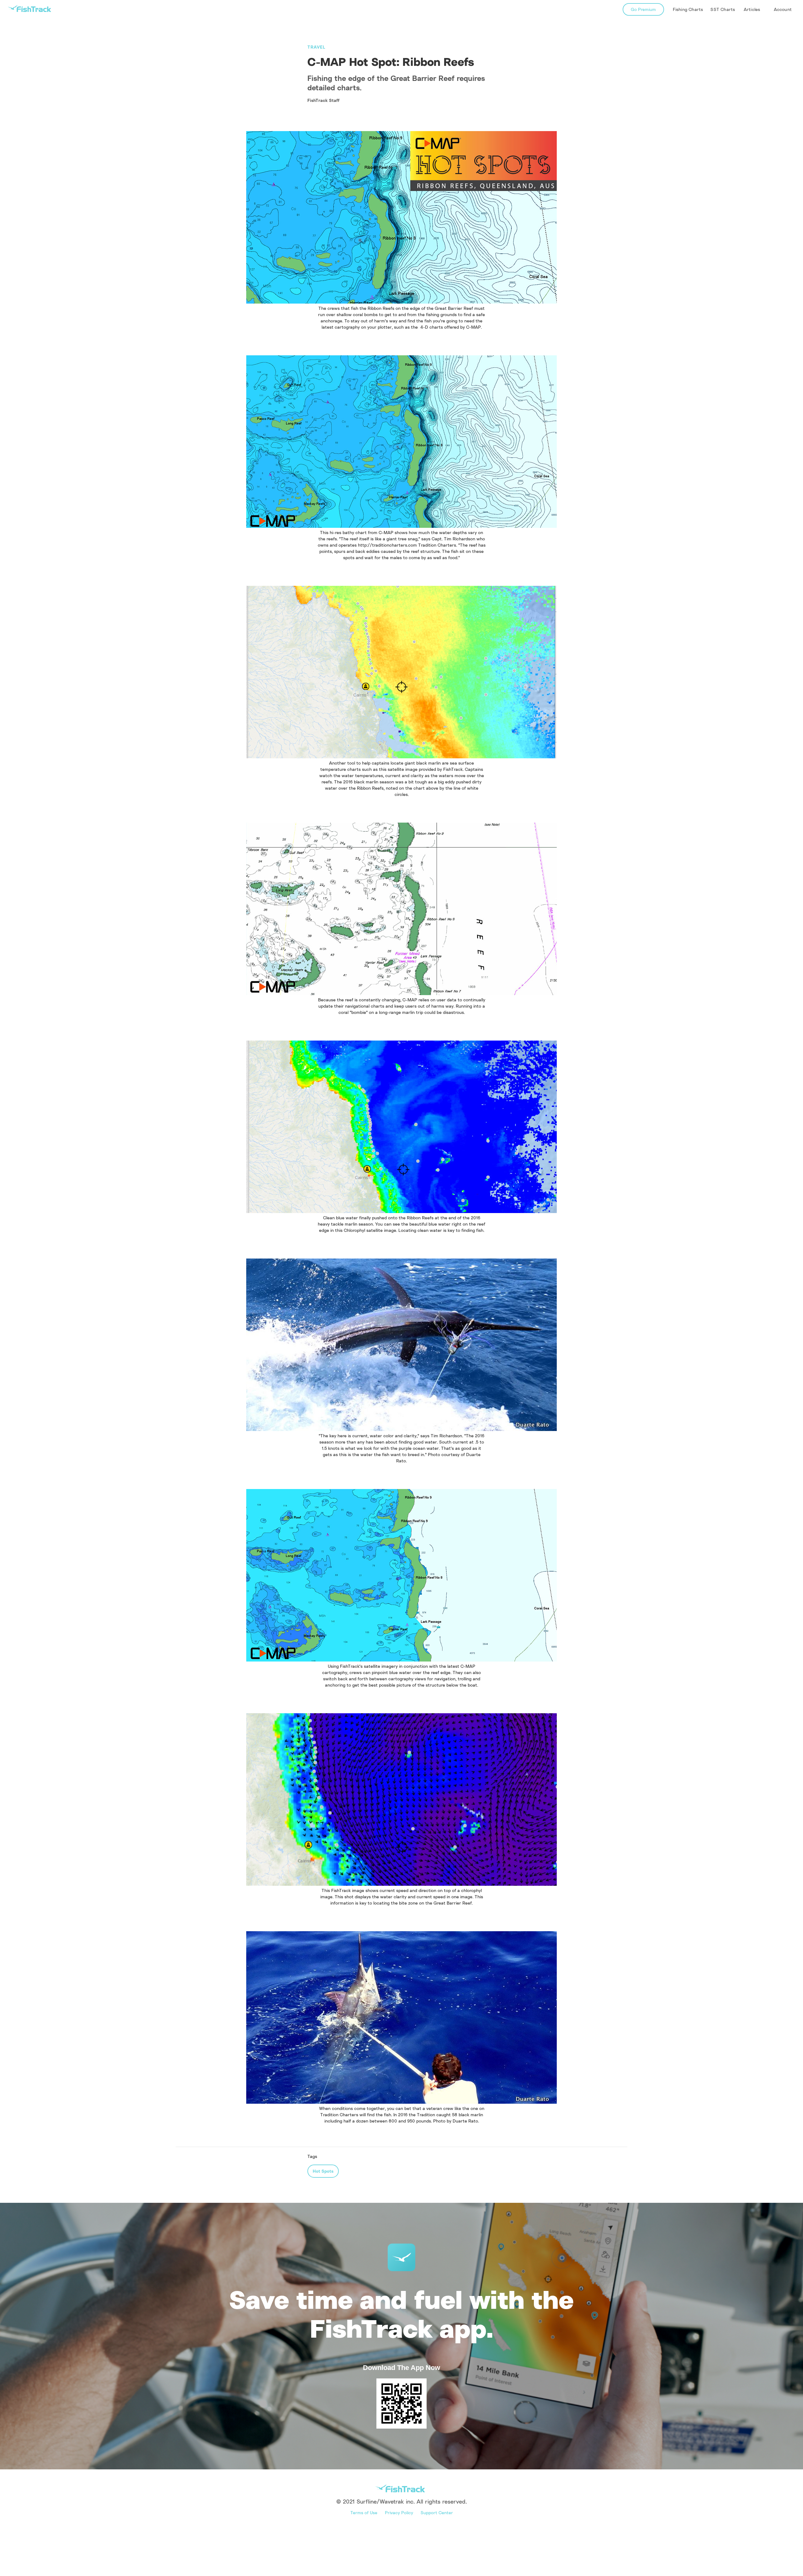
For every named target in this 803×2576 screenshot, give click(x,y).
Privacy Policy (399, 2512)
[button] (752, 9)
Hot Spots (323, 2171)
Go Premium (643, 9)
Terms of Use (364, 2512)
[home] (29, 9)
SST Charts (723, 9)
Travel (316, 47)
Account (783, 9)
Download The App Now (401, 2368)
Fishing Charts (688, 9)
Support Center (437, 2512)
